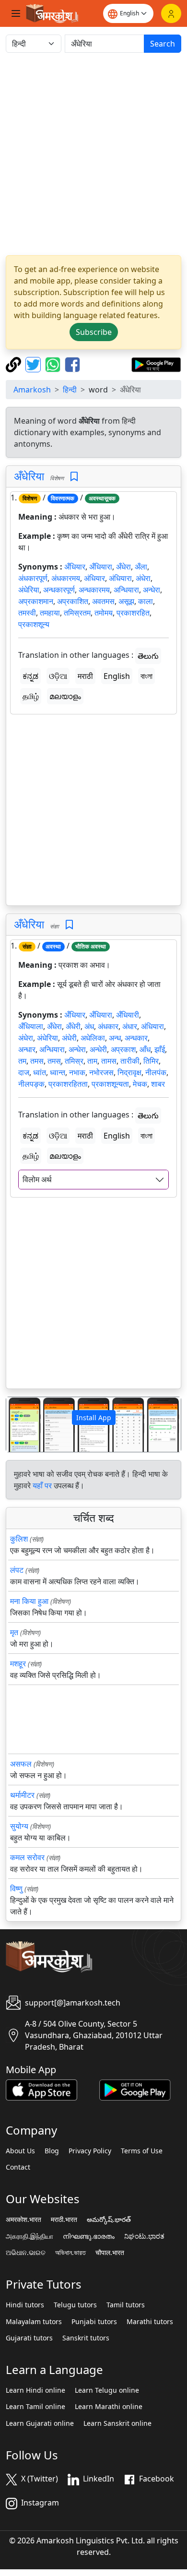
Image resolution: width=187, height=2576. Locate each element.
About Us (20, 2151)
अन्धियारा (126, 590)
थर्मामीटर (22, 1795)
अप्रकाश (123, 1049)
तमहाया (50, 613)
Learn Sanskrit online (117, 2423)
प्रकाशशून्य (34, 624)
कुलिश (19, 1539)
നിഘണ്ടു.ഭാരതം (89, 2236)
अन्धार (27, 1049)
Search (163, 44)
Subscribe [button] (94, 332)
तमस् (54, 1061)
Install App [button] (94, 1418)
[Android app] (135, 2089)
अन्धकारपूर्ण (59, 590)
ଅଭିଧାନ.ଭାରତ (26, 2253)
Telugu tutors (75, 2305)
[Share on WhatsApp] (54, 364)
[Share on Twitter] (34, 364)
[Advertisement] (93, 154)
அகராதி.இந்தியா (29, 2236)
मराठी (85, 676)
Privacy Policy (90, 2151)
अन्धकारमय (94, 590)
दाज (24, 1072)
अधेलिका (93, 1038)
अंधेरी (69, 1038)
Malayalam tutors (34, 2322)
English (117, 676)
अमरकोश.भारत (23, 2220)
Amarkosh (32, 390)
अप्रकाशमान (36, 601)
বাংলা (146, 676)
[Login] (171, 13)
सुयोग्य (19, 1826)
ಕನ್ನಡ (30, 676)
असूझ (126, 601)
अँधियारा (101, 567)
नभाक (77, 1072)
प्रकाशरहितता (68, 1084)
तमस (37, 1061)
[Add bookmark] (74, 477)
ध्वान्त (58, 1072)
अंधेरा (143, 578)
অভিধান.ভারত (70, 2253)
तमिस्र (74, 1061)
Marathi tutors (150, 2322)
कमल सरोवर (27, 1857)
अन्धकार (136, 1038)
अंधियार (94, 578)
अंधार (130, 1026)
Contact (18, 2167)
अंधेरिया (29, 590)
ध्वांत (40, 1072)
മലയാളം (65, 696)
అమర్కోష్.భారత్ (109, 2220)
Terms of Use (142, 2151)
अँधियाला (31, 1026)
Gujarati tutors (29, 2338)
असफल (21, 1764)
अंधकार (108, 1026)
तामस (109, 1061)
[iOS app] (41, 2089)
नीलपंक (156, 1072)
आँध (145, 1049)
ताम (92, 1061)
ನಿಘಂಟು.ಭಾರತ (144, 2236)
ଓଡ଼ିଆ (58, 676)
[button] (19, 1425)
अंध (89, 1026)
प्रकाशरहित (133, 613)
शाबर (158, 1084)
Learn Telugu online (107, 2390)
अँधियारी (128, 1015)
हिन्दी (70, 390)
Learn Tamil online (35, 2407)
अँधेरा (123, 567)
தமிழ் (31, 696)
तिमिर (151, 1061)
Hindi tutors (25, 2305)
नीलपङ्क (31, 1084)
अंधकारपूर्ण (33, 578)
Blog (52, 2151)
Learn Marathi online (109, 2407)
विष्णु (16, 1888)
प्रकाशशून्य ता (110, 1084)
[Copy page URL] (15, 364)
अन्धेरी (98, 1049)
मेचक (140, 1084)
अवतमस (103, 601)
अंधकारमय (66, 578)
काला (146, 601)
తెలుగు (148, 656)
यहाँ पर (42, 1485)
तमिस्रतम (77, 613)
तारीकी (130, 1061)
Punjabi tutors (94, 2322)
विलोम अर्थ (37, 1179)
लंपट (17, 1570)
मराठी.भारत (64, 2220)
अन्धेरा (152, 590)
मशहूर (18, 1663)
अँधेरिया (29, 476)
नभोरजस (101, 1072)
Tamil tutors (126, 2305)
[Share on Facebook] (72, 364)
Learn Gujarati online (40, 2423)
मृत (14, 1632)
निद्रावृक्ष (129, 1072)
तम (22, 1061)
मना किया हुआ (29, 1601)
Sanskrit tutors (86, 2338)
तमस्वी (27, 613)
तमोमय (104, 613)
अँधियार (75, 567)
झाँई (160, 1049)
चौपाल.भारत (110, 2253)
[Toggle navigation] (16, 13)
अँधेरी (73, 1026)
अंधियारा (120, 578)
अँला (141, 567)
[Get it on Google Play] (156, 364)
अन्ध (115, 1038)
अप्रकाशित (73, 601)
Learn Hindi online (35, 2390)
